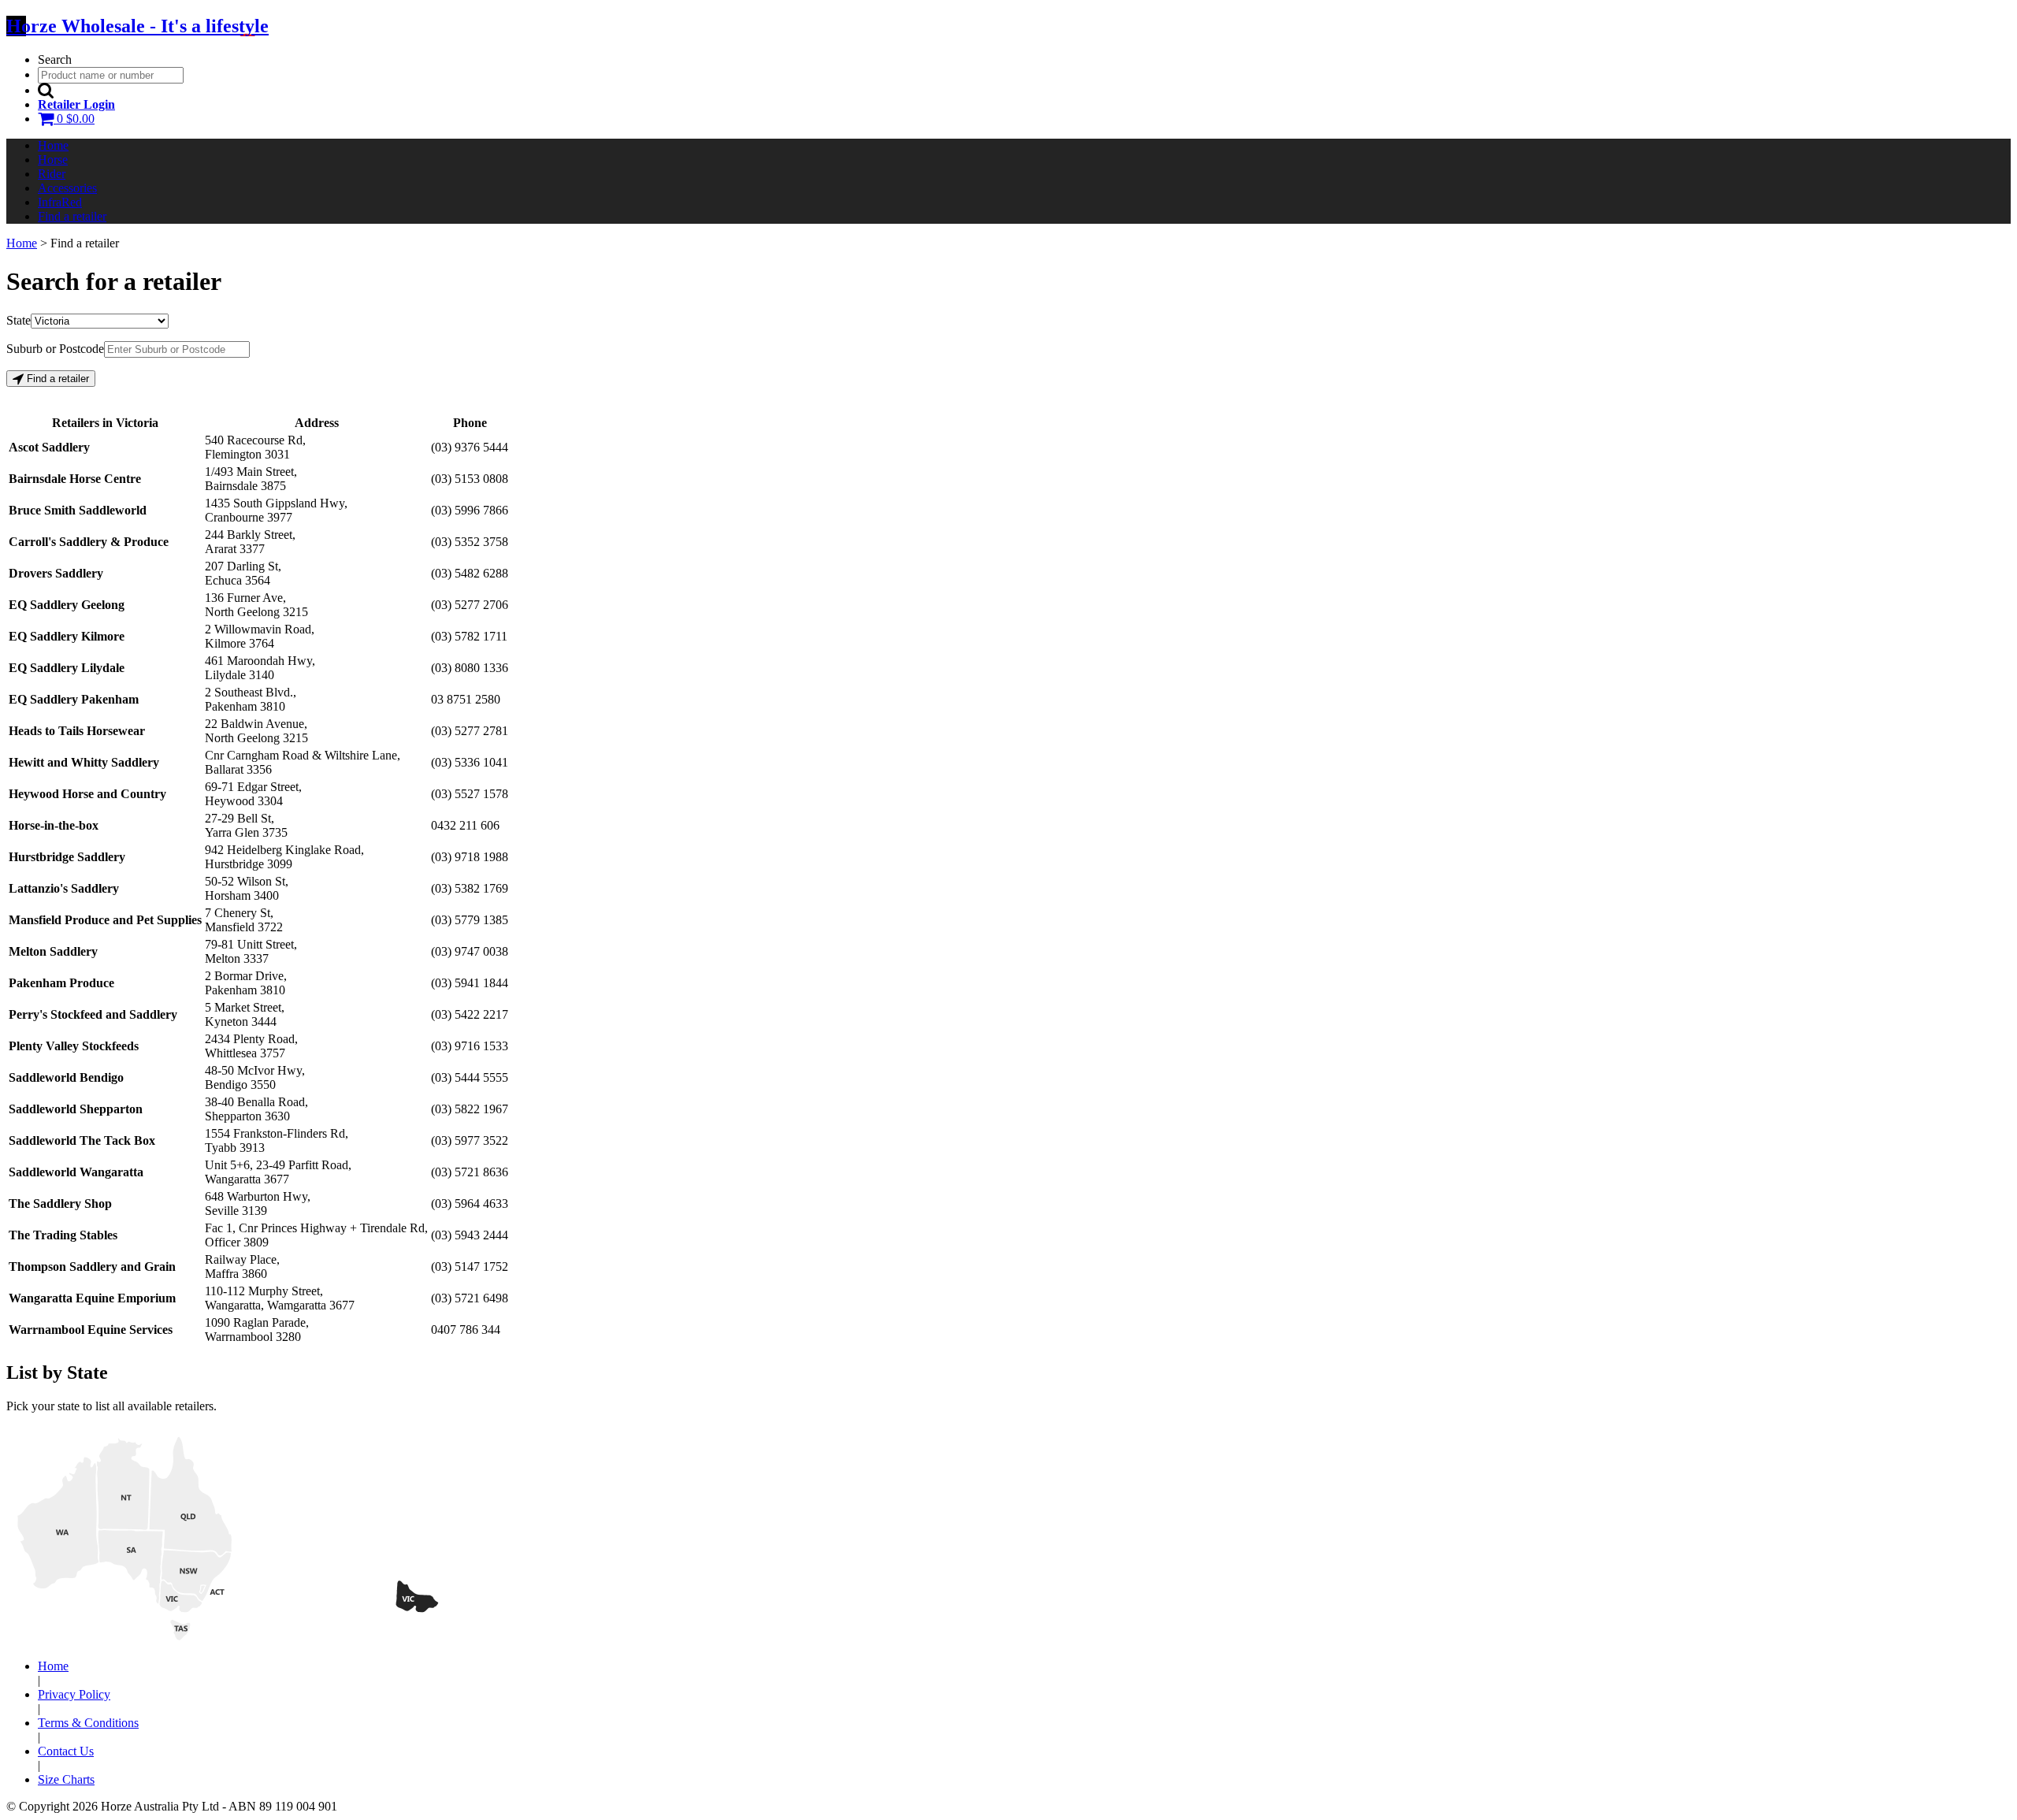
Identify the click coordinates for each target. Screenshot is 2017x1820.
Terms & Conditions (88, 1723)
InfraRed (60, 202)
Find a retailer (72, 216)
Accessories (67, 188)
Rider (52, 174)
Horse (53, 160)
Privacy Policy (74, 1694)
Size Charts (66, 1779)
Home (53, 145)
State (19, 320)
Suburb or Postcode (55, 349)
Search (55, 59)
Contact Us (66, 1751)
